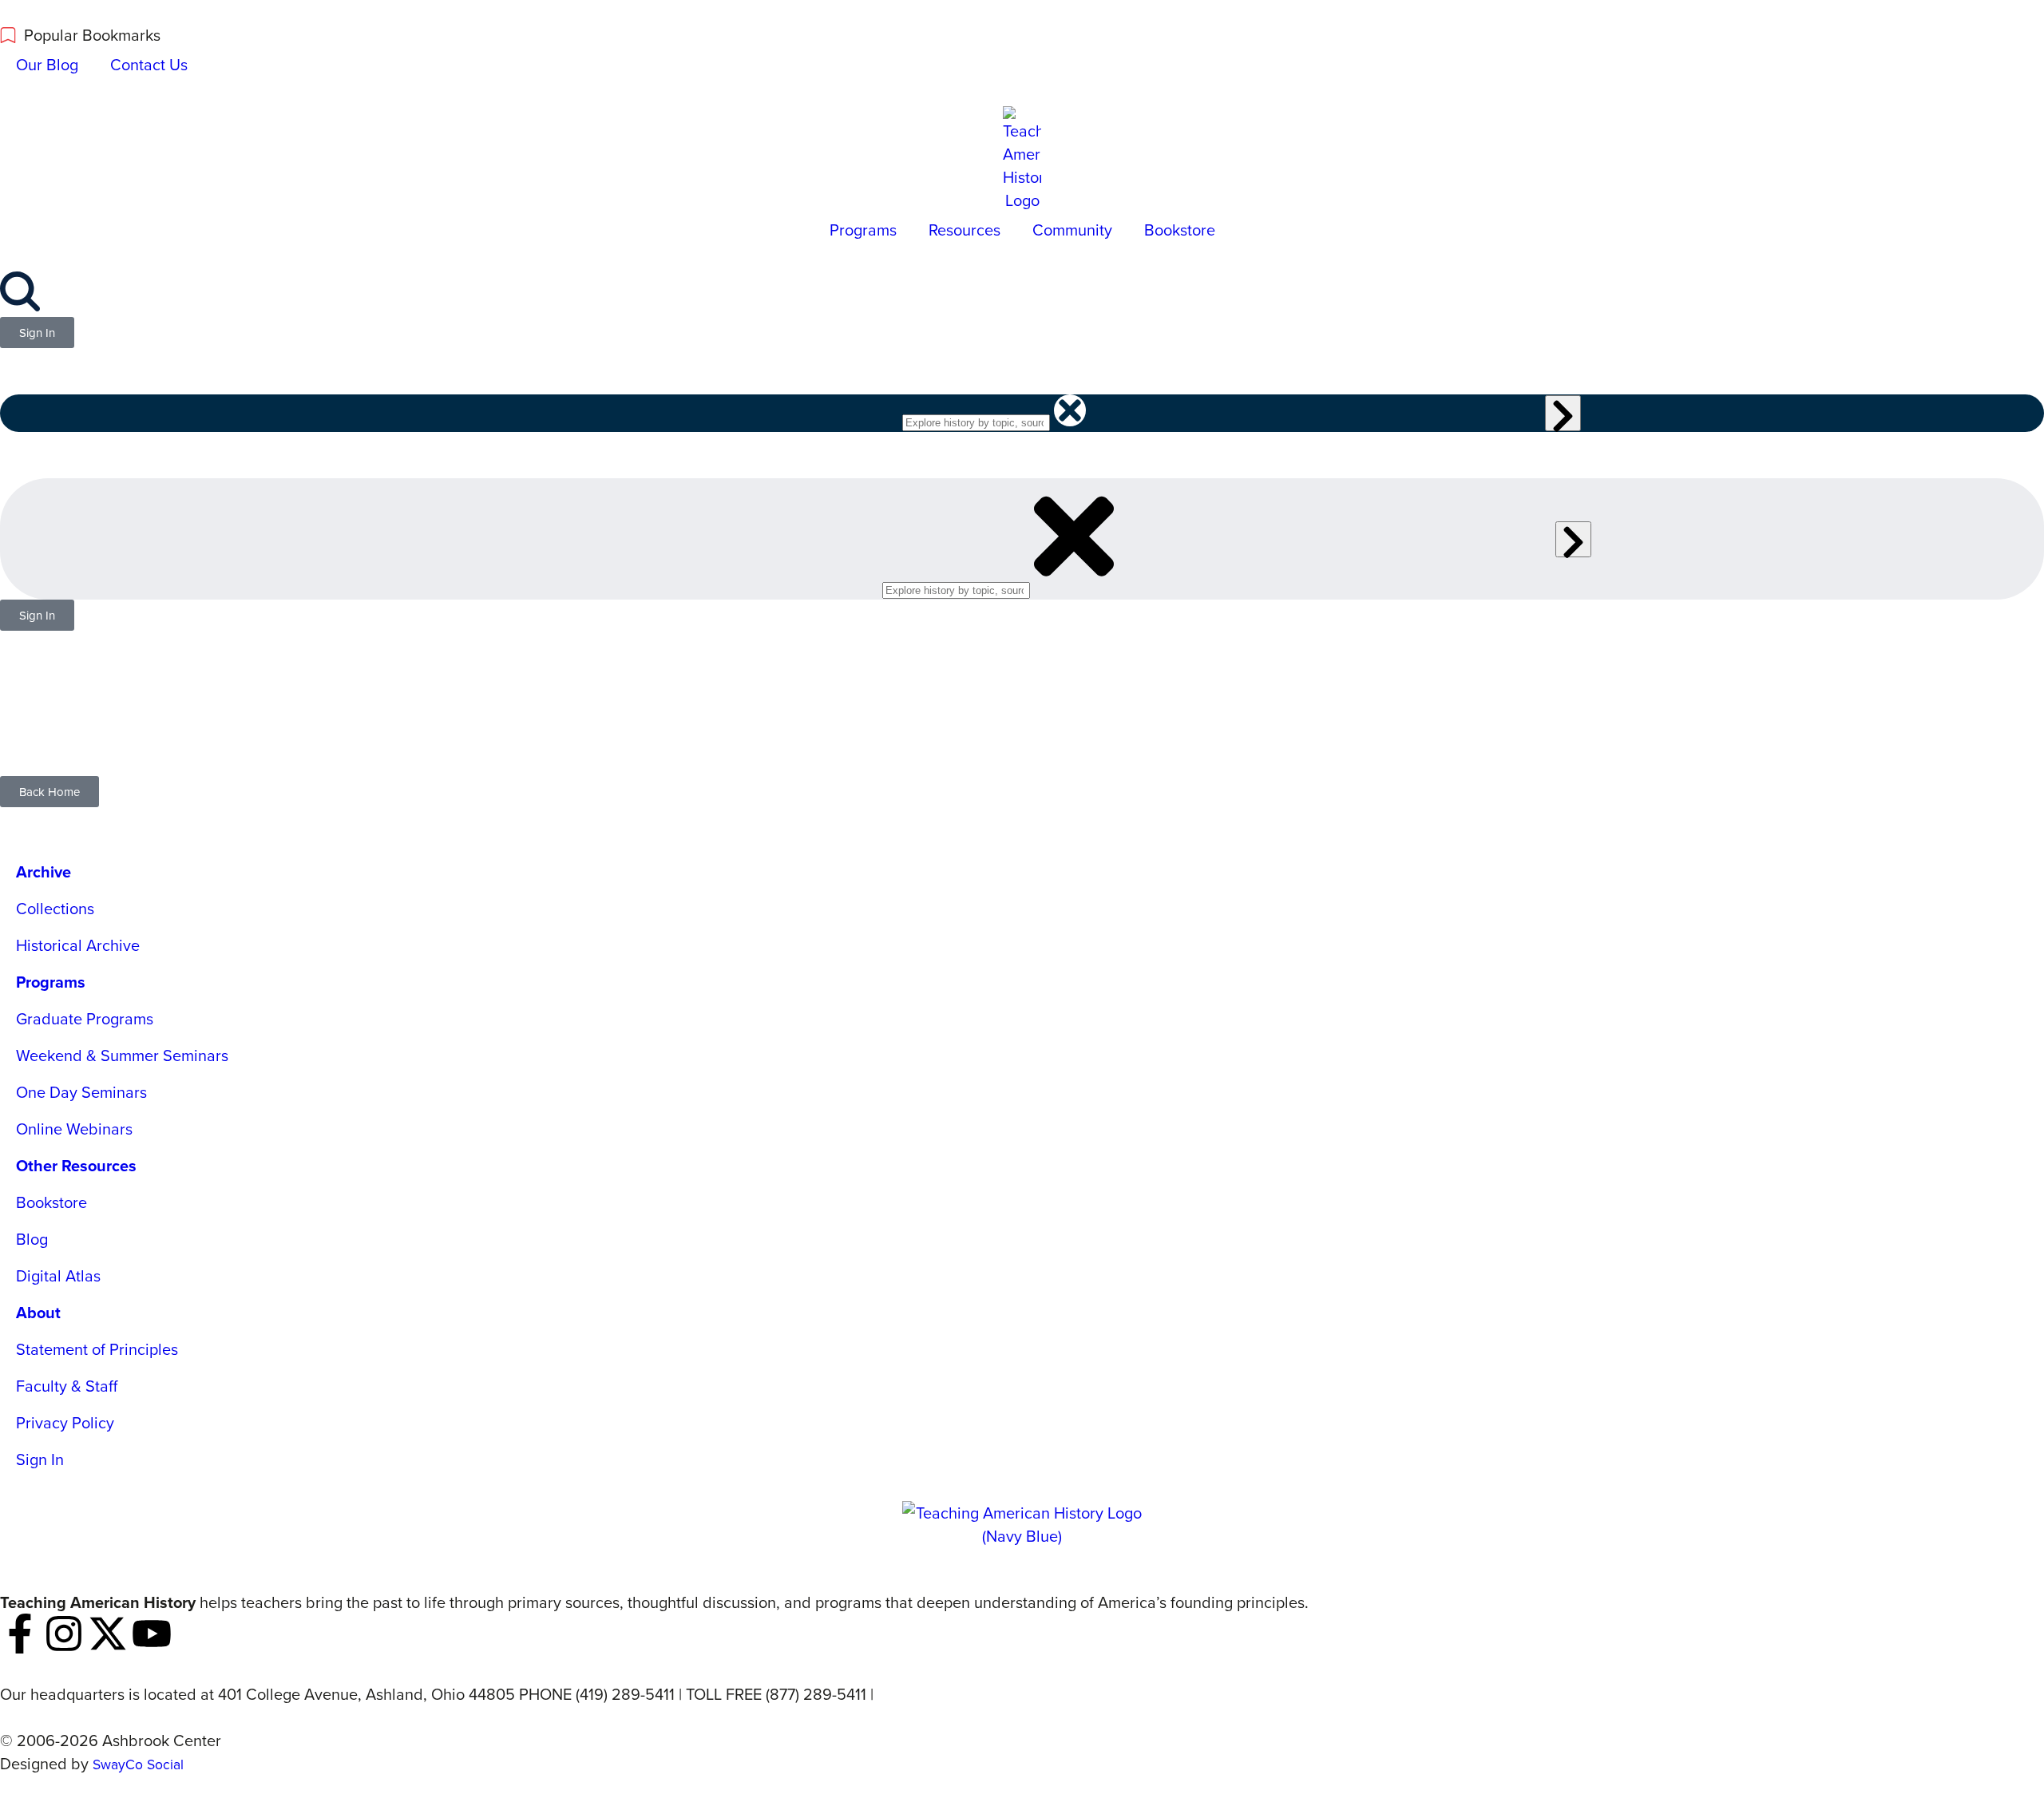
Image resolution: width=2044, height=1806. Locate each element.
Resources (965, 230)
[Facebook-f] (20, 1634)
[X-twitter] (108, 1634)
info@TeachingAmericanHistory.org (1000, 1694)
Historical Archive (78, 945)
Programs (863, 230)
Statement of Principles (97, 1349)
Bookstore (1180, 230)
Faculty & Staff (67, 1386)
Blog (32, 1239)
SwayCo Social (138, 1764)
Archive (44, 871)
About (38, 1312)
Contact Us (149, 64)
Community (1072, 230)
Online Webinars (74, 1129)
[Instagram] (64, 1634)
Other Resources (76, 1165)
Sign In (40, 1459)
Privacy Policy (65, 1422)
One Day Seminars (81, 1092)
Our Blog (47, 64)
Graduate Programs (85, 1018)
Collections (55, 908)
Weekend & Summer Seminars (122, 1055)
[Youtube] (152, 1634)
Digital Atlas (58, 1275)
